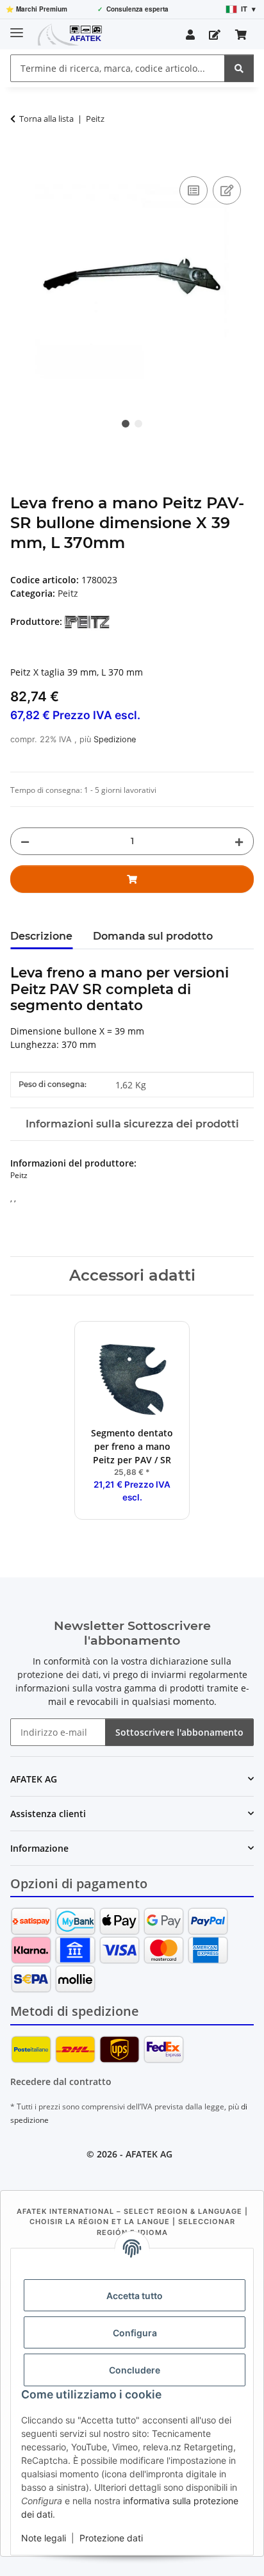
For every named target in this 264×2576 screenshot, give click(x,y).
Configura (135, 2333)
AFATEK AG (149, 2154)
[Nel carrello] (21, 159)
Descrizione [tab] (41, 936)
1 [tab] (126, 424)
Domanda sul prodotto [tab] (153, 936)
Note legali (44, 2538)
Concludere (135, 2370)
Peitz (68, 593)
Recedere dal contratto (61, 2082)
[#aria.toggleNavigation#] (17, 27)
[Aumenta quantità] (239, 841)
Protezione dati (111, 2538)
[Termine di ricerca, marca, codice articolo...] (239, 68)
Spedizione (115, 739)
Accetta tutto (135, 2296)
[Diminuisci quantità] (25, 841)
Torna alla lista (46, 119)
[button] (190, 35)
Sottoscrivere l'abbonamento (179, 1732)
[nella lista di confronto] (194, 190)
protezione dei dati (58, 1674)
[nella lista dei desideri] (227, 190)
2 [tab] (138, 424)
